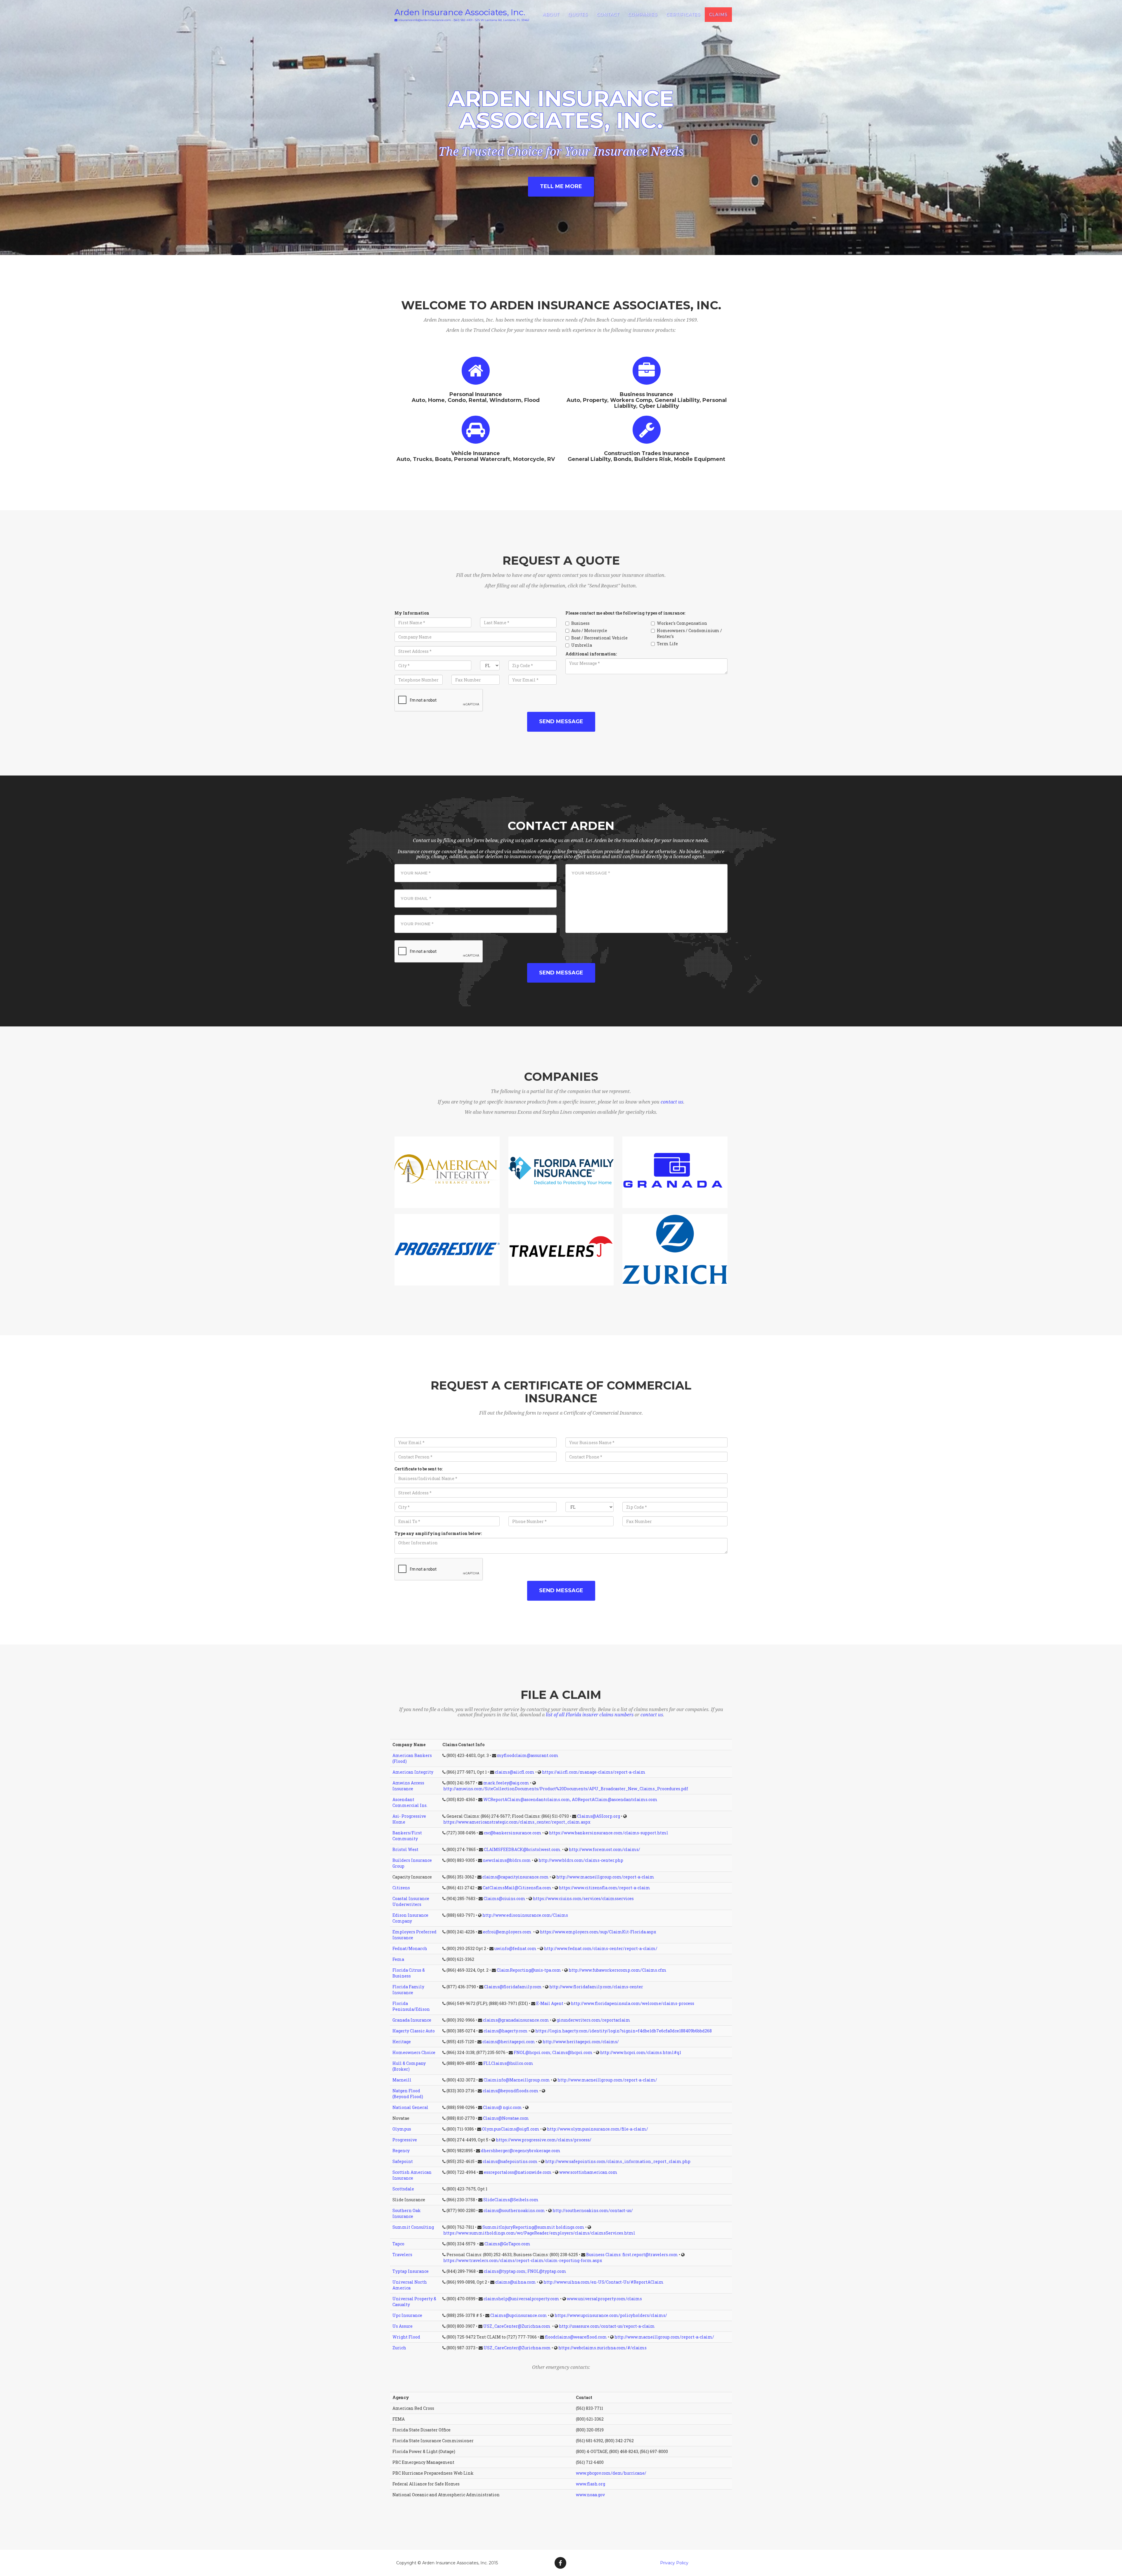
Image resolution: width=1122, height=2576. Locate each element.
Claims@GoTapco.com (507, 2244)
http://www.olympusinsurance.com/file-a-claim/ (598, 2129)
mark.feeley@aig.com (506, 1783)
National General (410, 2107)
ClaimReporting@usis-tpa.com (529, 1970)
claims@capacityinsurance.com (516, 1877)
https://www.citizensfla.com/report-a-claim (605, 1888)
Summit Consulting (413, 2227)
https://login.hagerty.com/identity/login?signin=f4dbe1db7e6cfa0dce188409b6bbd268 (624, 2031)
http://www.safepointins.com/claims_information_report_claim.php (618, 2161)
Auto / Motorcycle (589, 630)
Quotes (578, 15)
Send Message (561, 721)
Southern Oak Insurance (407, 2213)
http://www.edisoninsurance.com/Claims (525, 1915)
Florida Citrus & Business (409, 1973)
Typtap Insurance (411, 2271)
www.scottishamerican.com (588, 2172)
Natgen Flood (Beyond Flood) (408, 2094)
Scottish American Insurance (412, 2175)
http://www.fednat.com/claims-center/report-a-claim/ (601, 1948)
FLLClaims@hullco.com (508, 2063)
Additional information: (591, 654)
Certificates (683, 15)
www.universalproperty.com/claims (604, 2299)
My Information (412, 613)
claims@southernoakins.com (514, 2210)
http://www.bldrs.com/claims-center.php (581, 1860)
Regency (401, 2151)
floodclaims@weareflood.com (576, 2337)
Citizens (401, 1888)
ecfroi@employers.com (508, 1932)
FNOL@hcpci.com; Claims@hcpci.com (553, 2052)
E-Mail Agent (550, 2003)
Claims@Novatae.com (506, 2118)
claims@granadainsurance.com (516, 2020)
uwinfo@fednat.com (515, 1948)
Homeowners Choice (414, 2052)
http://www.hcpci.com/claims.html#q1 (641, 2052)
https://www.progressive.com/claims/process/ (544, 2140)
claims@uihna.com (516, 2282)
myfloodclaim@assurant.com (528, 1755)
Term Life (667, 644)
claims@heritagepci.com (509, 2042)
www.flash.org (591, 2484)
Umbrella (582, 645)
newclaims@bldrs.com (507, 1860)
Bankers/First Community (407, 1836)
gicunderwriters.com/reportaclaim (593, 2020)
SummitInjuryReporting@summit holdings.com (533, 2227)
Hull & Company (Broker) (409, 2066)
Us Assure (402, 2326)
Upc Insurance (407, 2315)
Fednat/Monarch (410, 1948)
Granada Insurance (412, 2020)
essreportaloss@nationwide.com (518, 2172)
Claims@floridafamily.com (513, 1987)
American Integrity (413, 1772)
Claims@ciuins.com (504, 1898)
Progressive (405, 2140)
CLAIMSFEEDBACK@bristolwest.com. (523, 1849)
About (551, 15)
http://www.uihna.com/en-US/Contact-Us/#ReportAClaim (604, 2282)
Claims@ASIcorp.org (599, 1816)
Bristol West (405, 1849)
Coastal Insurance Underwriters (411, 1901)
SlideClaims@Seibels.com (511, 2200)
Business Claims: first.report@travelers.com (632, 2255)
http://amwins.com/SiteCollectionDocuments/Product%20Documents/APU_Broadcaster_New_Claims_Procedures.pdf (566, 1789)
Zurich (399, 2348)
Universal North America (410, 2285)
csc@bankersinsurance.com (513, 1833)
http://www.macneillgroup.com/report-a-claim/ (607, 2080)
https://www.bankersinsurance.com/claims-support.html (609, 1833)
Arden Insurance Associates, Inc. (460, 12)
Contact (608, 15)
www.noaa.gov (590, 2495)
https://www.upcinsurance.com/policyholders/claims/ (611, 2315)
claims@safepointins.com (510, 2161)
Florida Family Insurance (408, 1990)
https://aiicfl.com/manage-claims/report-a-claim (594, 1772)
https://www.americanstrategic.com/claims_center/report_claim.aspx (517, 1822)
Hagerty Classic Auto (414, 2031)
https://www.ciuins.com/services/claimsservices (583, 1898)
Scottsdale (403, 2189)
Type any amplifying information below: (438, 1533)
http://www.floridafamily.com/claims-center (596, 1987)
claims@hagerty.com (506, 2031)
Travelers (402, 2255)
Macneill (402, 2080)
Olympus (402, 2129)
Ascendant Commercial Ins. (410, 1802)
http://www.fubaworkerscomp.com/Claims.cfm (618, 1970)
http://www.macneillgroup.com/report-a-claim (605, 1877)
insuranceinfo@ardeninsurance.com (424, 20)
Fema (398, 1959)
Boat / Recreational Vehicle (599, 638)
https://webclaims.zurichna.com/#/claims (602, 2348)
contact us (672, 1102)
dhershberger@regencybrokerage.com (521, 2151)
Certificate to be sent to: (418, 1469)
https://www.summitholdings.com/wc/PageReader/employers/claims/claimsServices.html (539, 2233)
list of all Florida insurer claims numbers (590, 1715)
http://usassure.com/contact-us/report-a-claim (607, 2326)
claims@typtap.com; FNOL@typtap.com (525, 2271)
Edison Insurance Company (410, 1918)
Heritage (402, 2042)
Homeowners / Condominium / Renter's (689, 633)
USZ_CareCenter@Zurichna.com (517, 2326)
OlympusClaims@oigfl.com (511, 2129)
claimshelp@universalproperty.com (521, 2299)
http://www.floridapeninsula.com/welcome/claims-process (633, 2003)
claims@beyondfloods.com (511, 2091)
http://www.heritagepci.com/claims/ (581, 2042)
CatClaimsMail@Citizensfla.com (517, 1888)
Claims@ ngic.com (502, 2107)
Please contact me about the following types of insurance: (625, 613)
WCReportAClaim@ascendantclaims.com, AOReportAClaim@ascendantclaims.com (570, 1799)
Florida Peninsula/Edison (411, 2006)
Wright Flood (406, 2337)
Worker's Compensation (682, 623)
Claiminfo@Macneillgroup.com (517, 2080)
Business (580, 623)
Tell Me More (561, 186)
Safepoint (403, 2161)
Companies (643, 15)
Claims (718, 15)
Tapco (398, 2244)
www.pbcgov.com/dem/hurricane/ (611, 2473)
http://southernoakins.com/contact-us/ (593, 2210)
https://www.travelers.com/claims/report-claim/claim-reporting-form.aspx (523, 2260)
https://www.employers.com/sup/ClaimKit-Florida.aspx (598, 1932)
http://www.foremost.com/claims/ (605, 1849)
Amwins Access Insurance (408, 1786)
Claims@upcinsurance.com (519, 2315)
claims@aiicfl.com (515, 1772)
